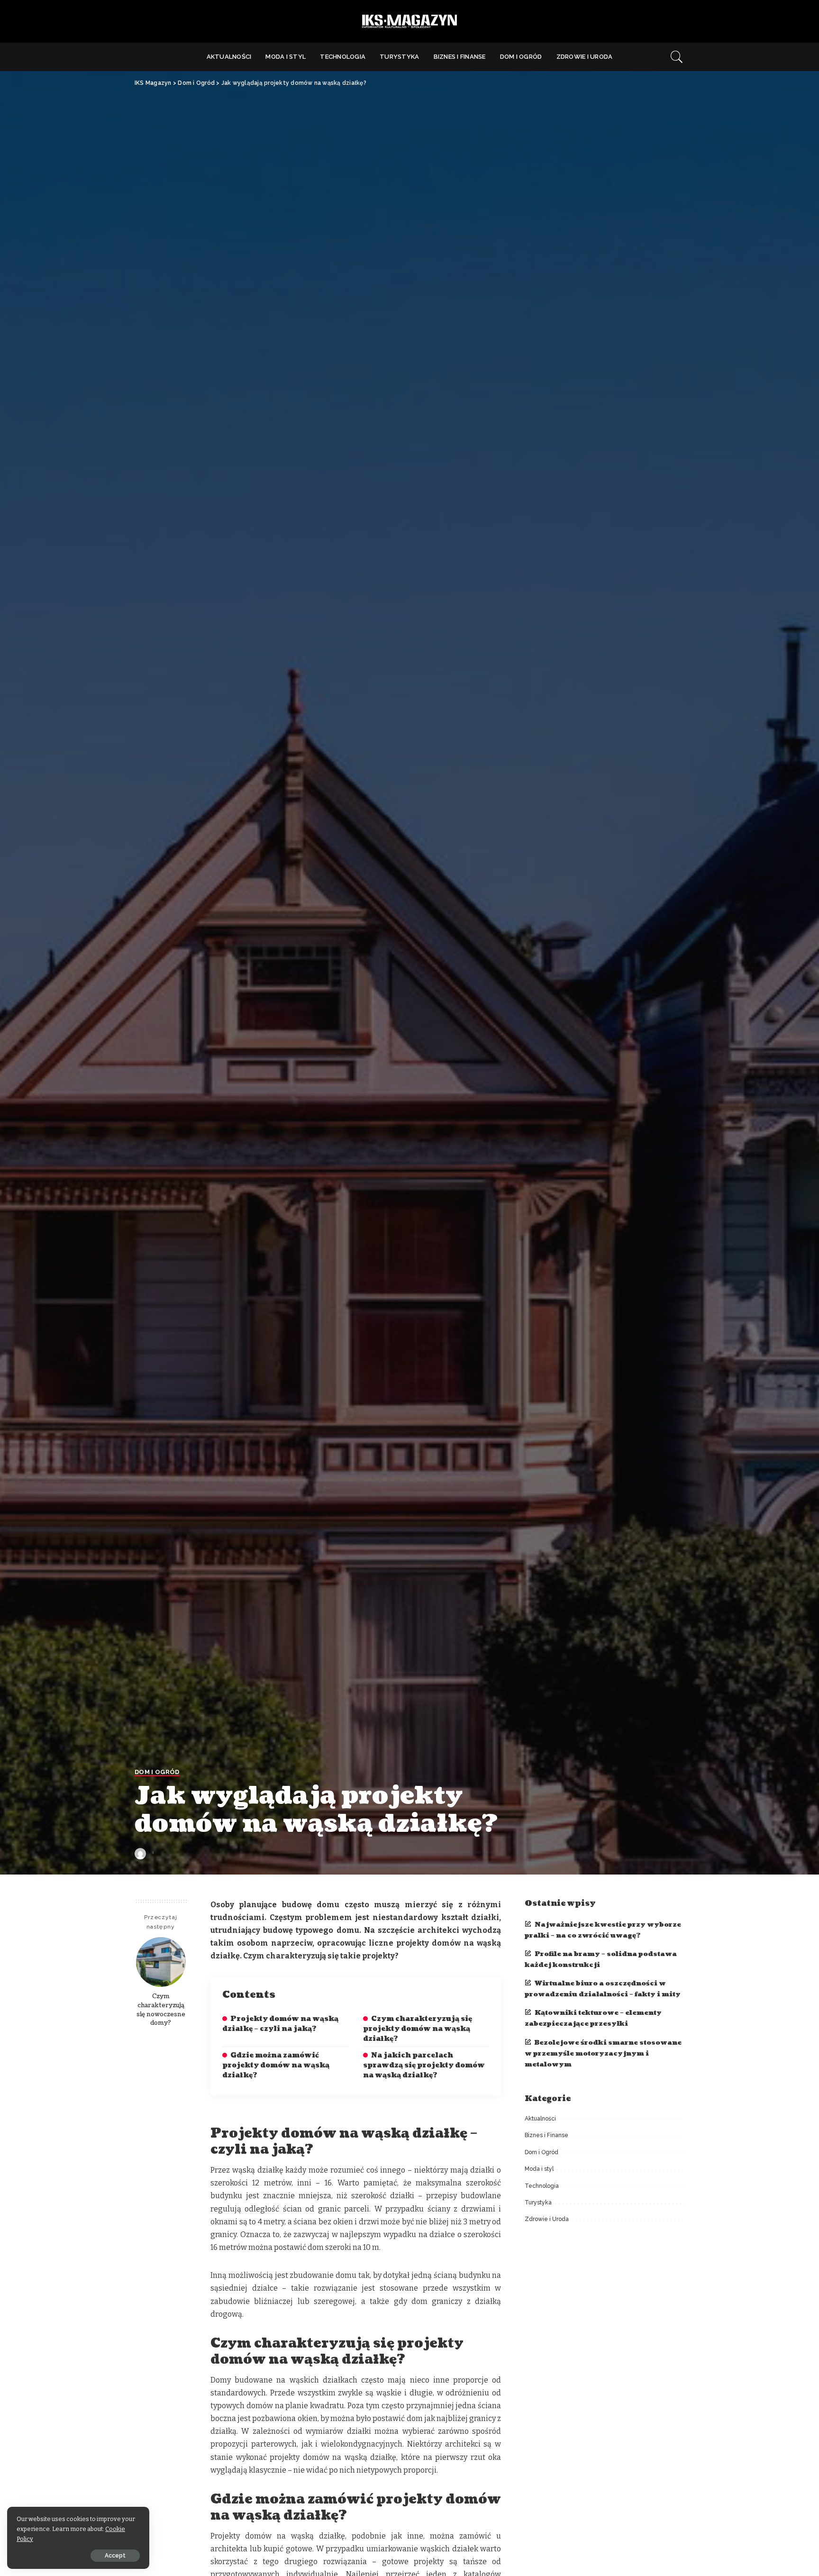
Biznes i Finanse (546, 2135)
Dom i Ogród (157, 1772)
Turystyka (538, 2203)
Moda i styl (539, 2169)
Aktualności (540, 2119)
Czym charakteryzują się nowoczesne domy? (161, 2009)
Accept (115, 2556)
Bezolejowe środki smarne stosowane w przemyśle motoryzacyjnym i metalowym (603, 2053)
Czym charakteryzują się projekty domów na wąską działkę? (418, 2029)
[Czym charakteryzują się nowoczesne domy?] (161, 1962)
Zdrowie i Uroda (547, 2219)
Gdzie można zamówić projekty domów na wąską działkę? (276, 2065)
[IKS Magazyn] (409, 22)
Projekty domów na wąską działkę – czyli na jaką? (280, 2024)
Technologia (542, 2186)
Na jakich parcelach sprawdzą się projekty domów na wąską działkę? (424, 2065)
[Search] (677, 57)
